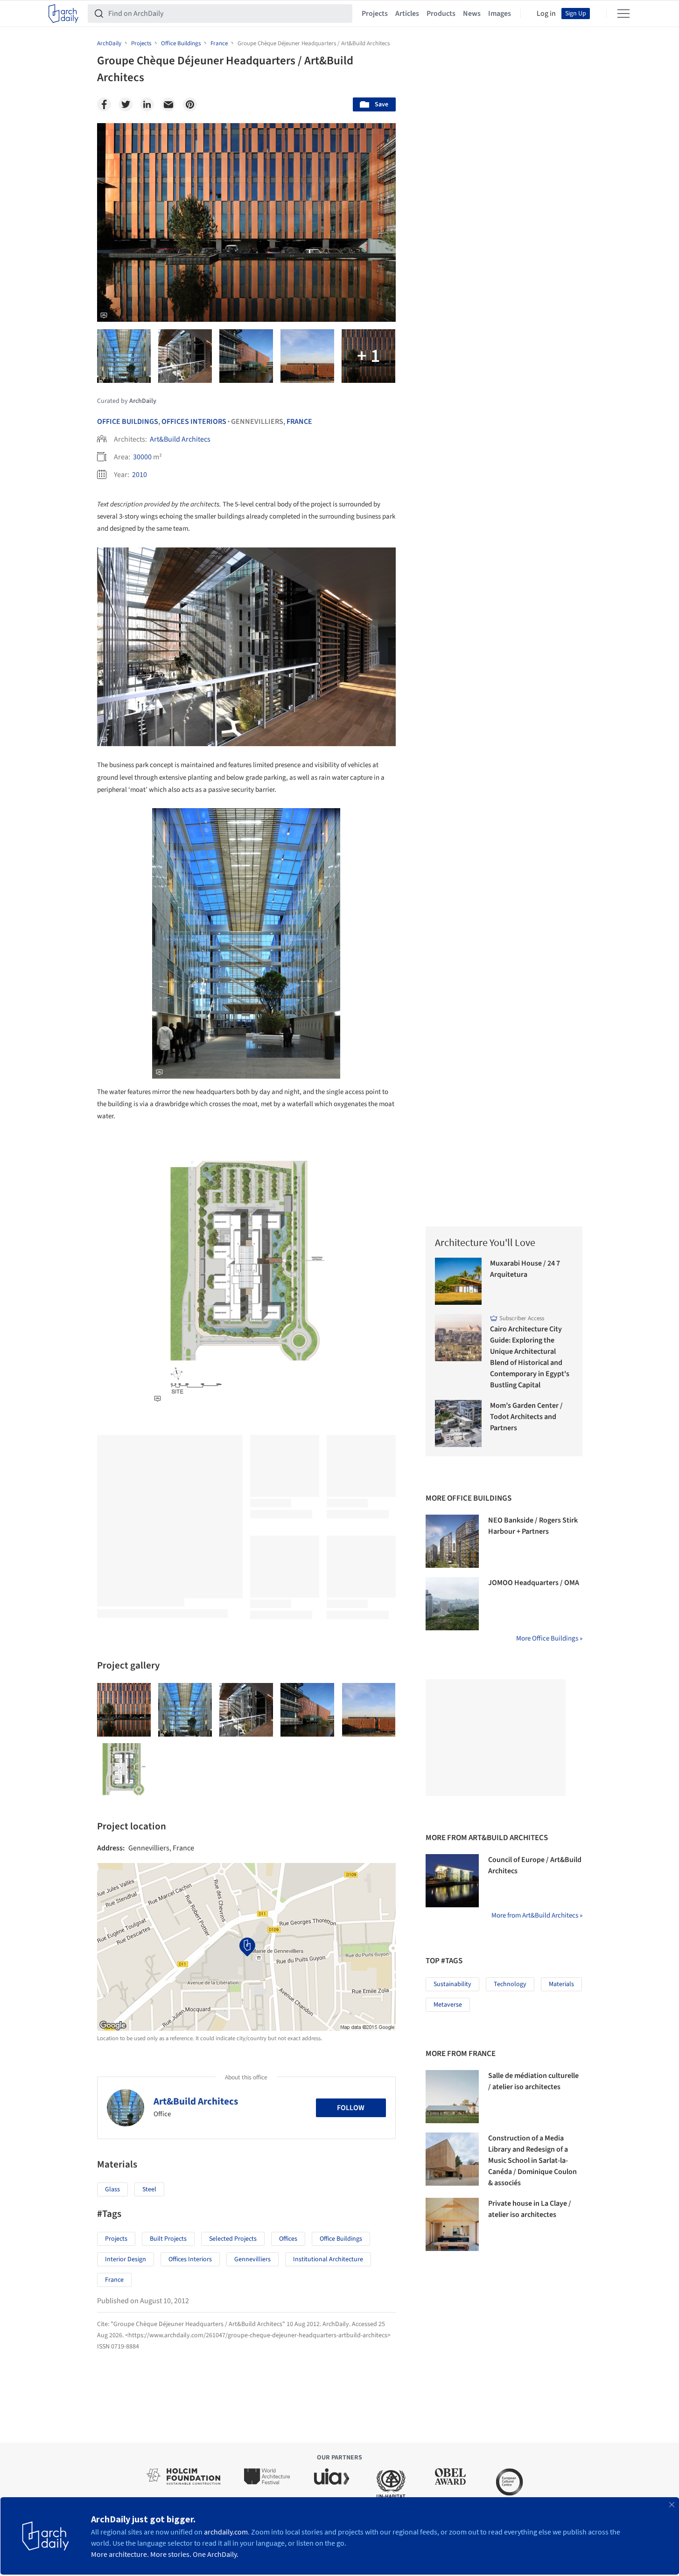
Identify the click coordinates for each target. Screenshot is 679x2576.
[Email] (168, 104)
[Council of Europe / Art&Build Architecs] (452, 1881)
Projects (375, 14)
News (472, 14)
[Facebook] (104, 104)
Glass (112, 2189)
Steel (149, 2189)
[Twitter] (126, 104)
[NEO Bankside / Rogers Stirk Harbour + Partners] (452, 1541)
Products (441, 14)
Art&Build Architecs (180, 439)
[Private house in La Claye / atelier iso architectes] (452, 2224)
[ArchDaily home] (63, 14)
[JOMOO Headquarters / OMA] (452, 1604)
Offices (288, 2239)
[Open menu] (623, 14)
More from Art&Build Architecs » (537, 1915)
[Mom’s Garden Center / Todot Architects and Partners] (458, 1423)
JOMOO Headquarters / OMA (534, 1583)
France (299, 422)
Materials (561, 1984)
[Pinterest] (190, 104)
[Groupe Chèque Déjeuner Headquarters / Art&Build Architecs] (124, 1710)
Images (500, 14)
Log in (546, 14)
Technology (510, 1984)
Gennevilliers (252, 2259)
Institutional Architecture (328, 2259)
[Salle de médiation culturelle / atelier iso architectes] (452, 2097)
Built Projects (168, 2239)
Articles (407, 14)
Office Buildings (128, 422)
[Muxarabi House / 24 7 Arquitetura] (458, 1281)
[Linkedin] (147, 104)
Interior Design (126, 2259)
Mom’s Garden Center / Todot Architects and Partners (526, 1417)
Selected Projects (233, 2239)
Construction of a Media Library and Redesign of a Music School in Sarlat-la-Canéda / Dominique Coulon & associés (532, 2161)
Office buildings (341, 2239)
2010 (140, 475)
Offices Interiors (194, 422)
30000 (142, 457)
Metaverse (448, 2005)
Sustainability (452, 1984)
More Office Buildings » (549, 1638)
